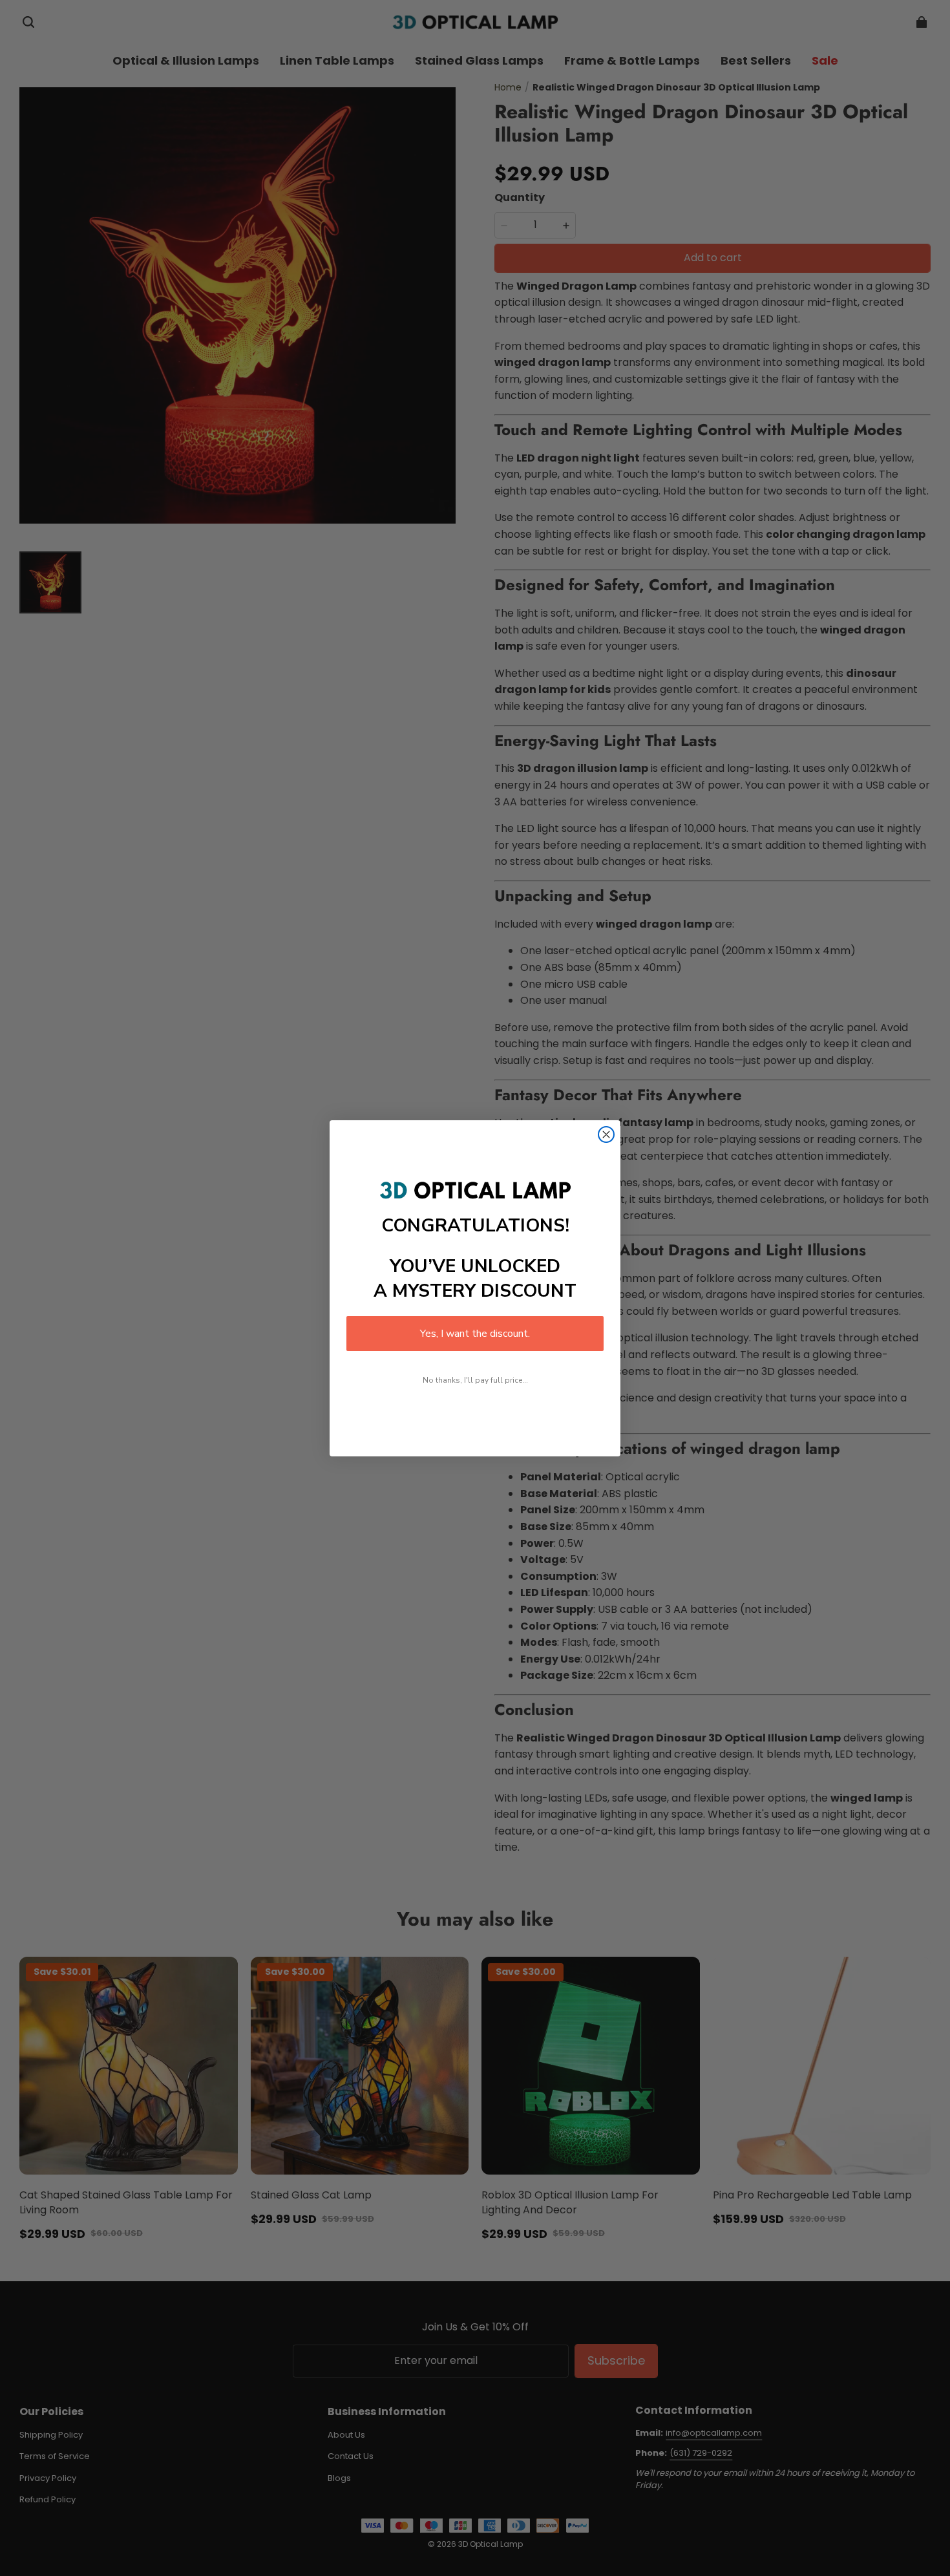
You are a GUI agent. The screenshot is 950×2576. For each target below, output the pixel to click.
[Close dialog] (606, 1134)
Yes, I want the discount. (475, 1334)
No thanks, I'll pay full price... (475, 1380)
